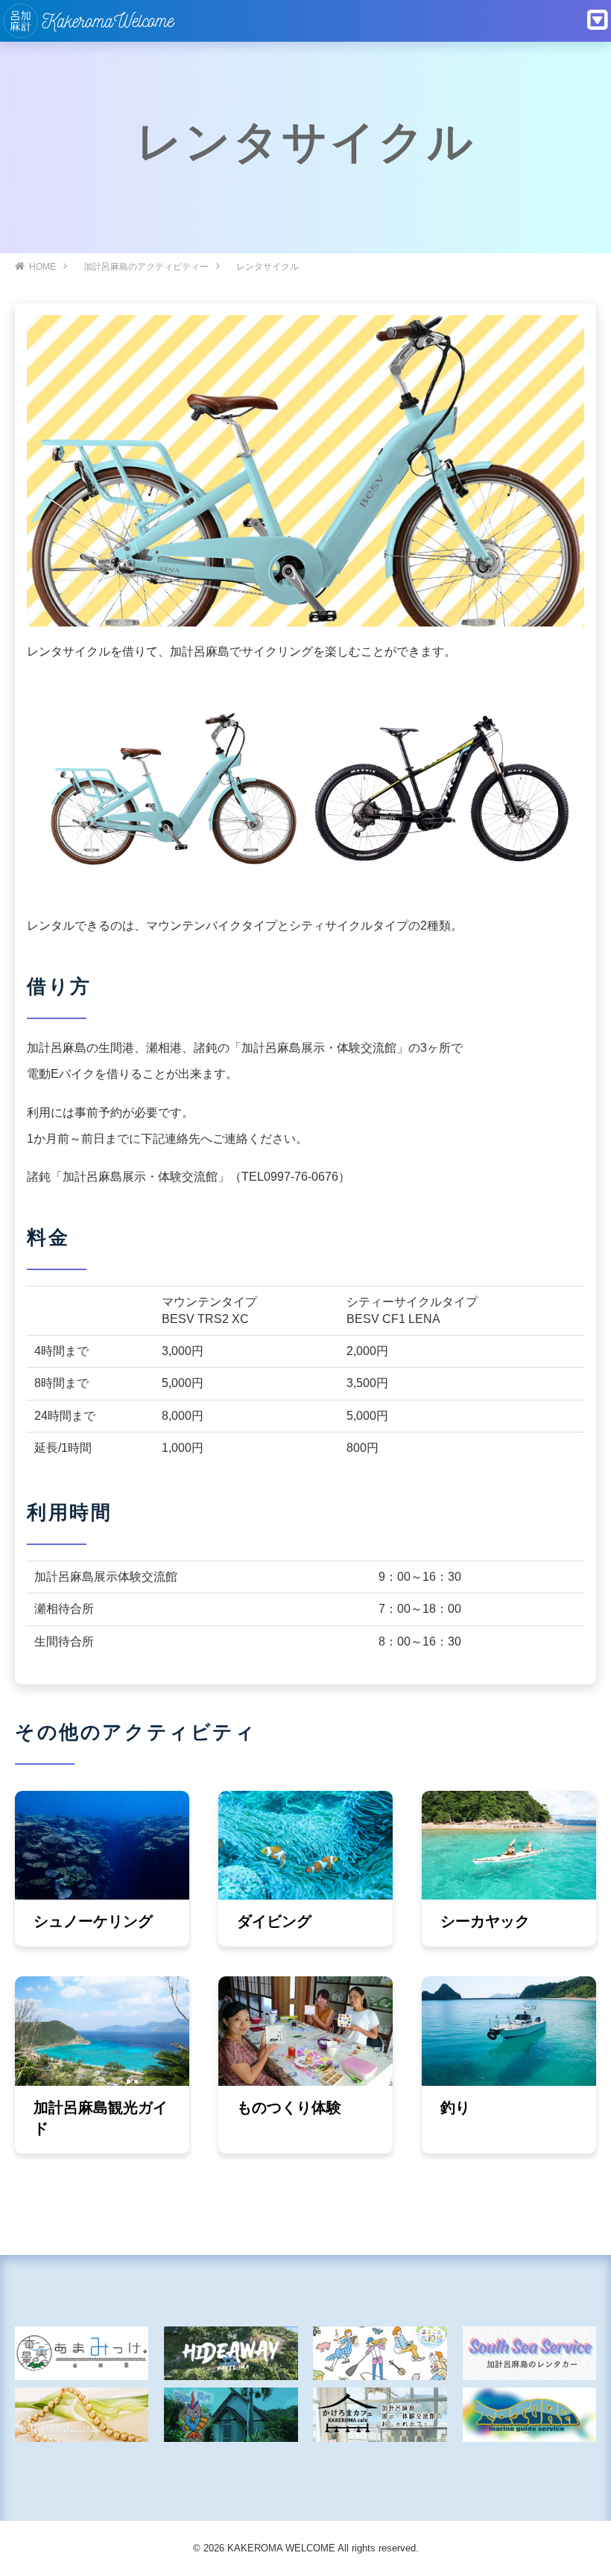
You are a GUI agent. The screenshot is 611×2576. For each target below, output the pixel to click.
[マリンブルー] (231, 2415)
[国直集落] (380, 2354)
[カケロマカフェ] (380, 2415)
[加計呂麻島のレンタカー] (529, 2354)
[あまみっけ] (82, 2354)
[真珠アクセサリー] (82, 2415)
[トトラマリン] (529, 2415)
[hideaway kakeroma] (231, 2354)
